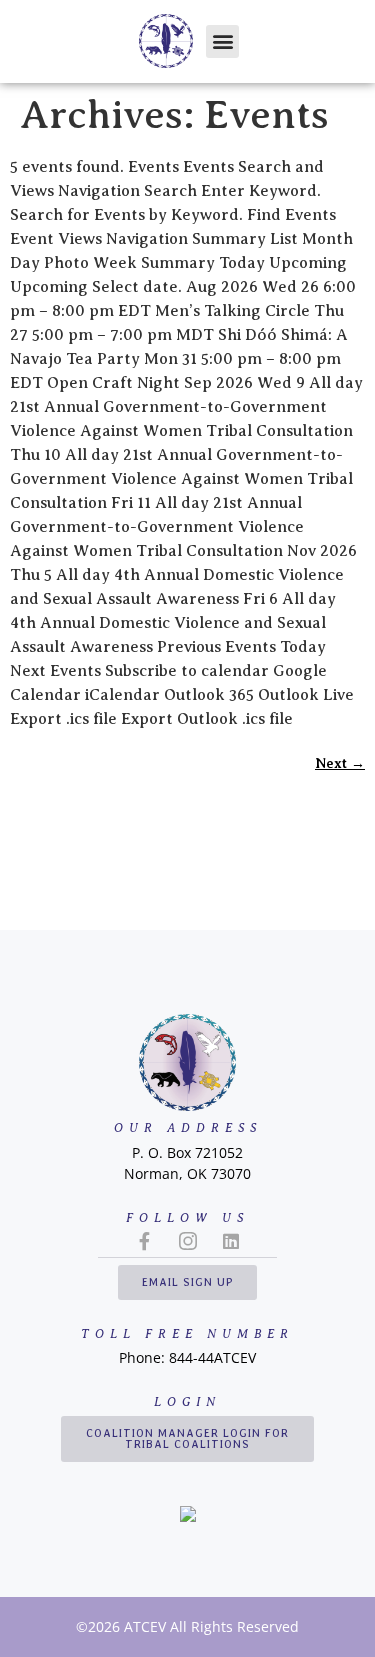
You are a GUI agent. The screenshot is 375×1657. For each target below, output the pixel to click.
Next (340, 763)
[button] (222, 41)
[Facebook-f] (145, 1241)
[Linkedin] (231, 1241)
